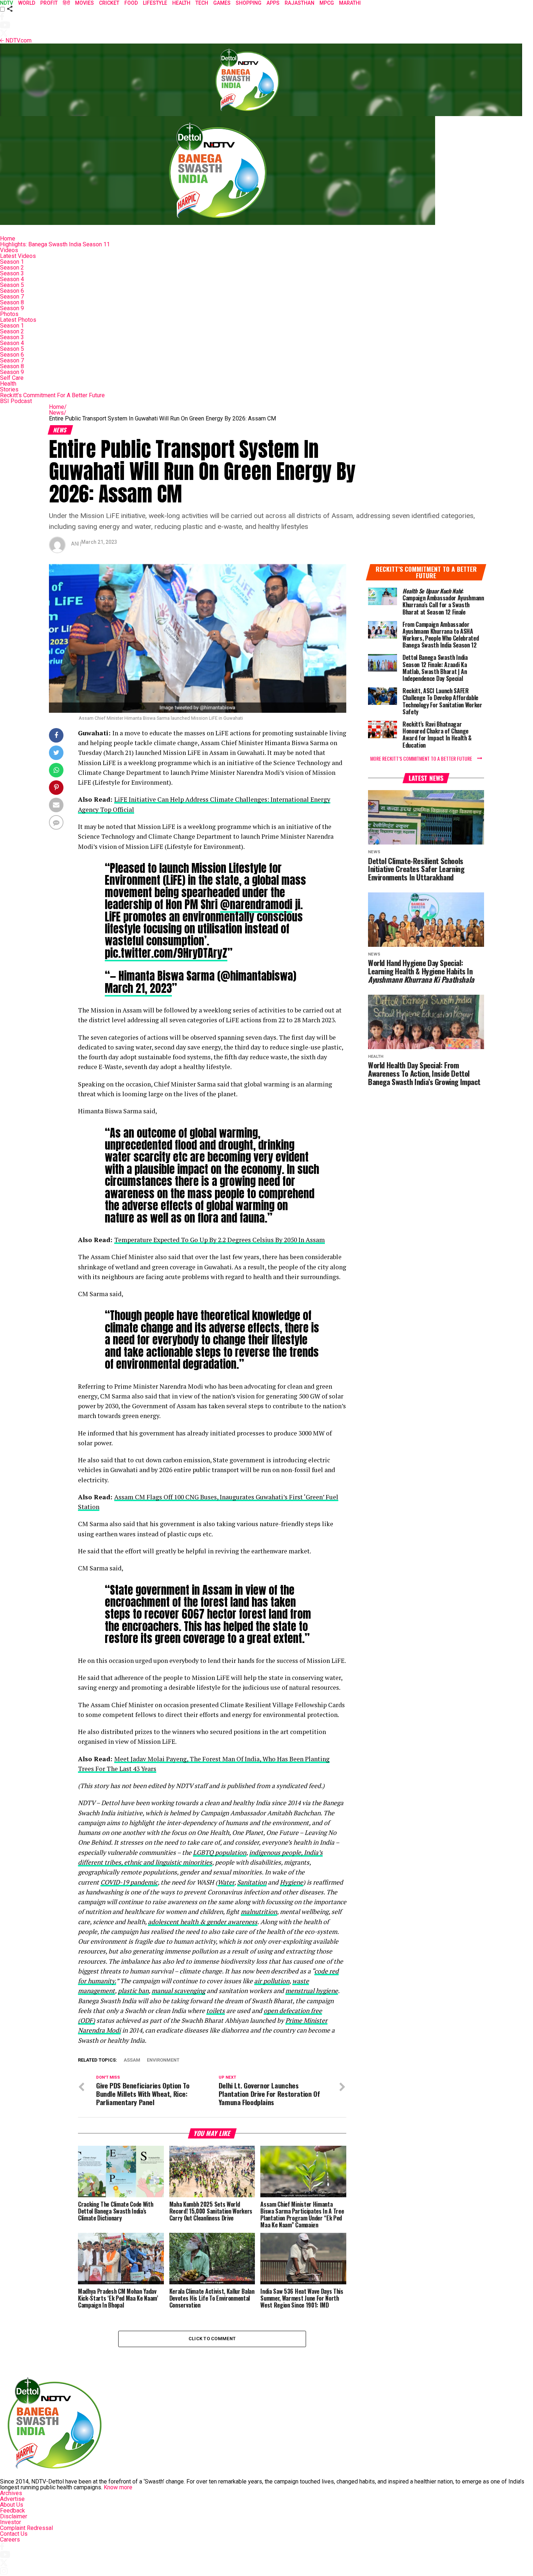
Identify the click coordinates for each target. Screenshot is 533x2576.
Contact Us (14, 2534)
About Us (12, 2505)
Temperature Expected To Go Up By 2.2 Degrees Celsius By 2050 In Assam (220, 1240)
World (27, 3)
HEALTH (181, 3)
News (58, 413)
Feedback (13, 2511)
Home (8, 239)
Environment (163, 2060)
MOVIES (84, 3)
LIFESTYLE (155, 3)
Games (222, 3)
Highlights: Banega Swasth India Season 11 (55, 244)
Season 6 (12, 291)
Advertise (12, 2499)
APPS (273, 3)
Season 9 (12, 308)
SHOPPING (249, 3)
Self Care (12, 378)
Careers (10, 2540)
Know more (118, 2487)
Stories (9, 389)
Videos (9, 250)
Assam (132, 2060)
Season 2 (12, 268)
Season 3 (12, 273)
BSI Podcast (16, 401)
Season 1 (12, 262)
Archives (11, 2493)
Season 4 (12, 279)
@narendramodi (256, 904)
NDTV (7, 3)
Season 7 (12, 297)
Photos (9, 314)
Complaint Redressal (26, 2528)
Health (8, 384)
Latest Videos (18, 256)
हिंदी (66, 3)
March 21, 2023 (138, 988)
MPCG (327, 3)
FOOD (131, 3)
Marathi (350, 3)
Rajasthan (299, 3)
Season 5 (12, 285)
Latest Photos (18, 320)
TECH (202, 3)
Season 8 (12, 302)
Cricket (109, 3)
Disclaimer (14, 2516)
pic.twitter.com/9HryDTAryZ (166, 953)
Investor (11, 2522)
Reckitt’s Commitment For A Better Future (52, 395)
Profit (49, 3)
